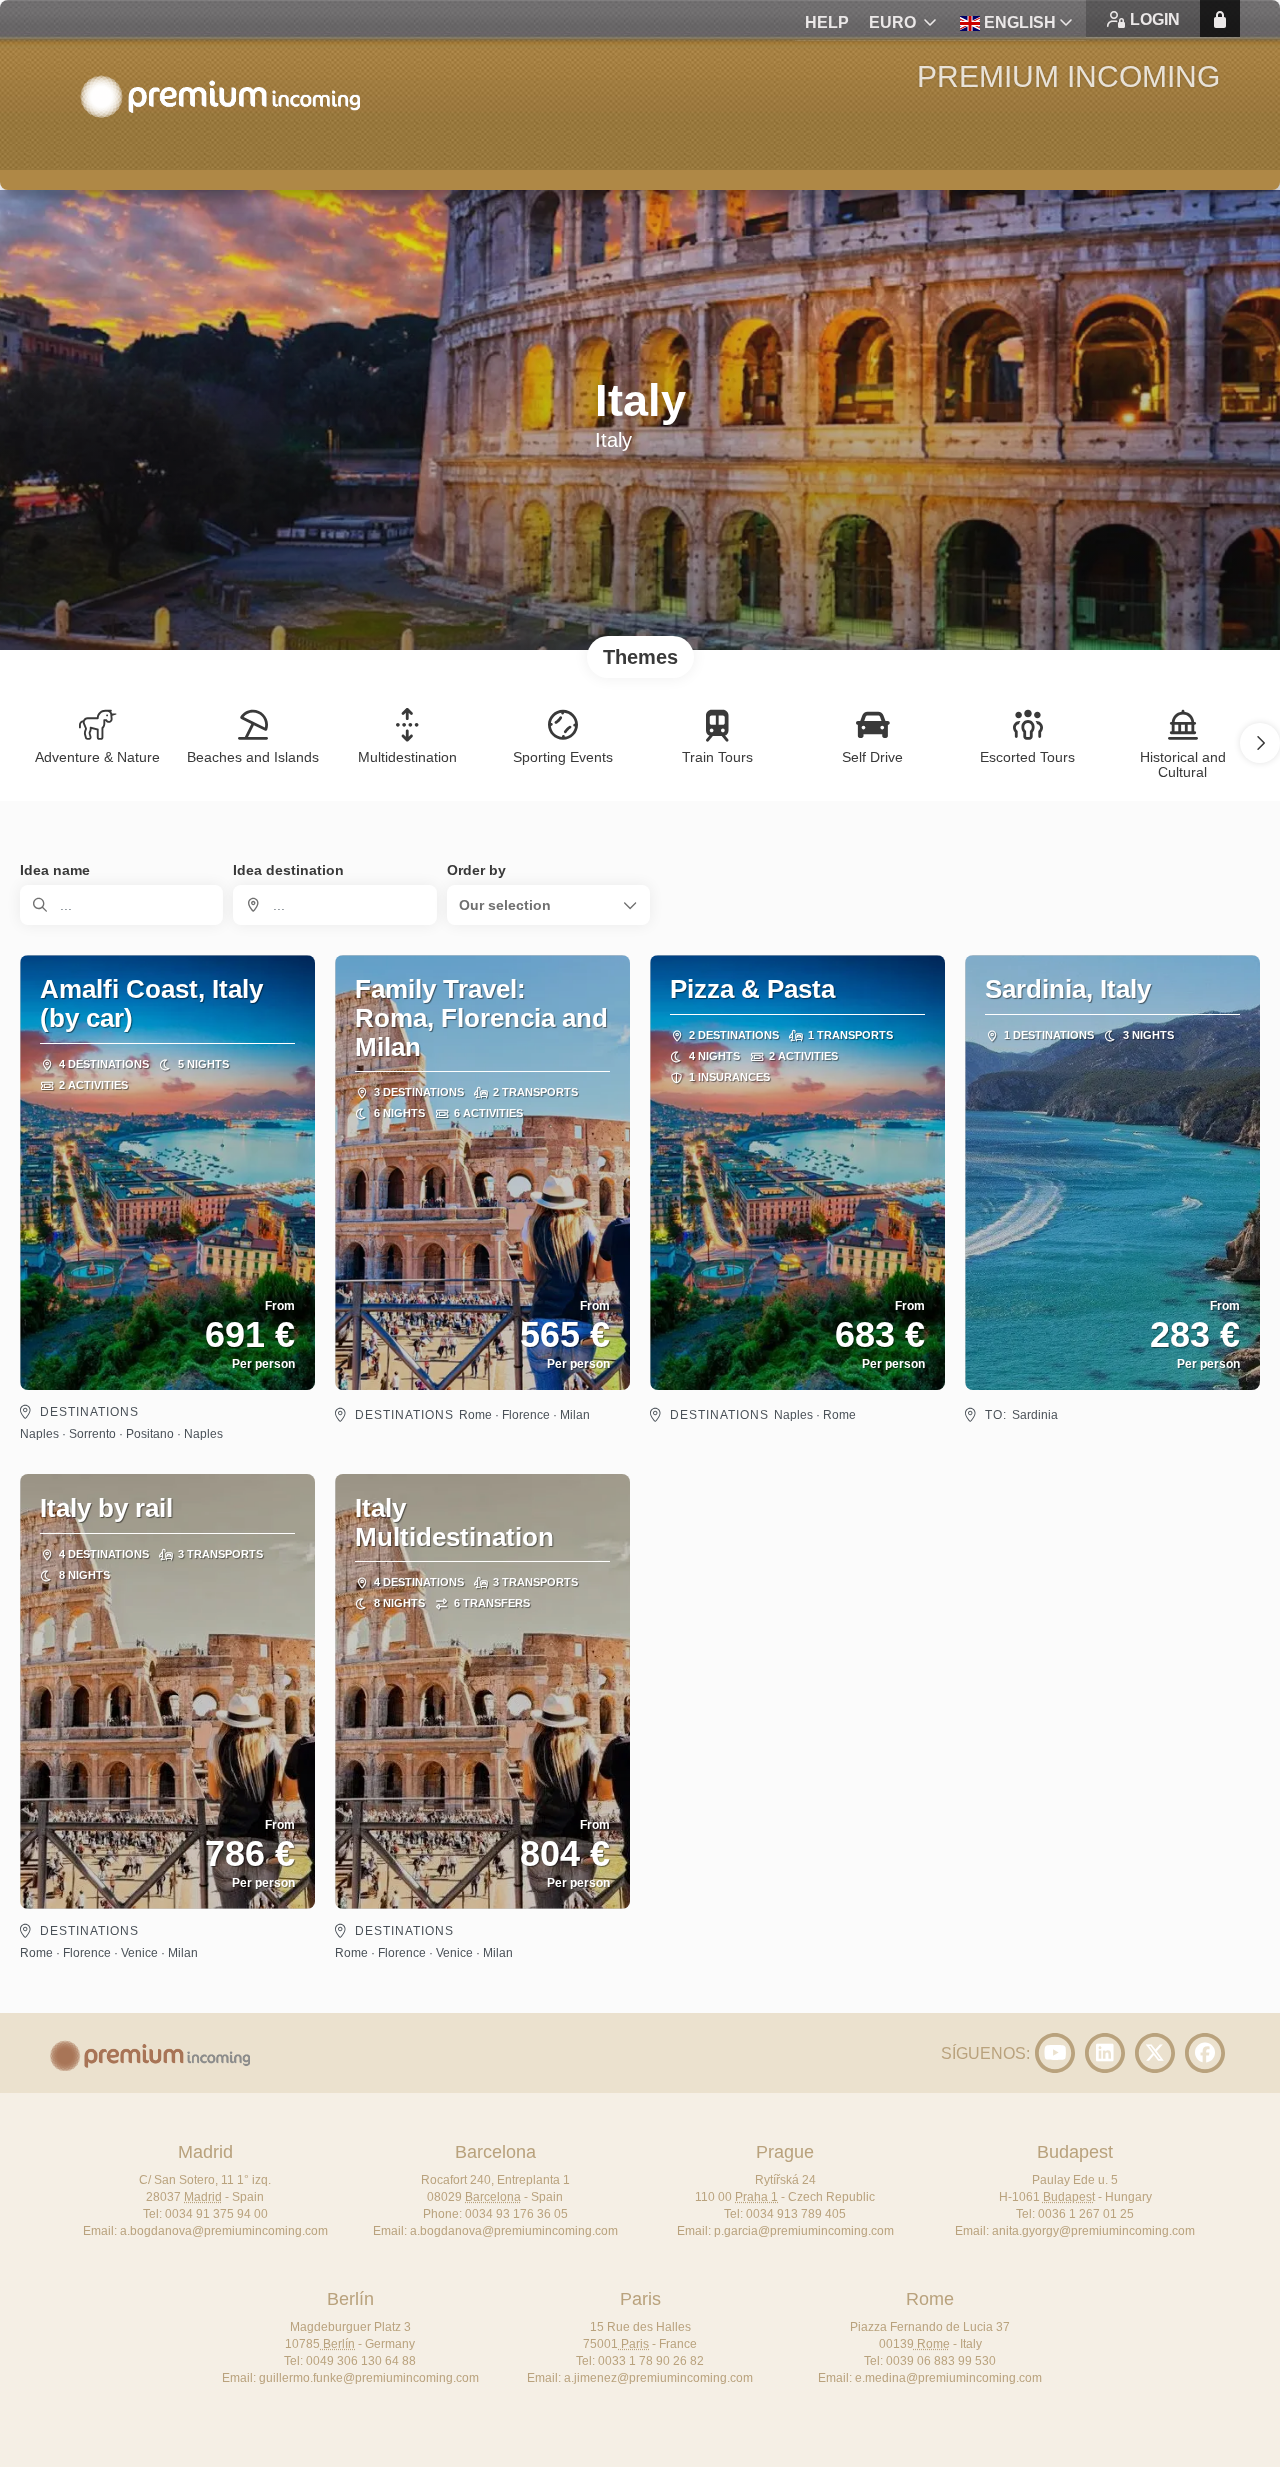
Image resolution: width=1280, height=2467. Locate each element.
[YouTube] (1055, 2053)
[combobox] (334, 905)
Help (827, 22)
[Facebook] (1205, 2053)
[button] (1260, 743)
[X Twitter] (1155, 2053)
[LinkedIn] (1105, 2053)
